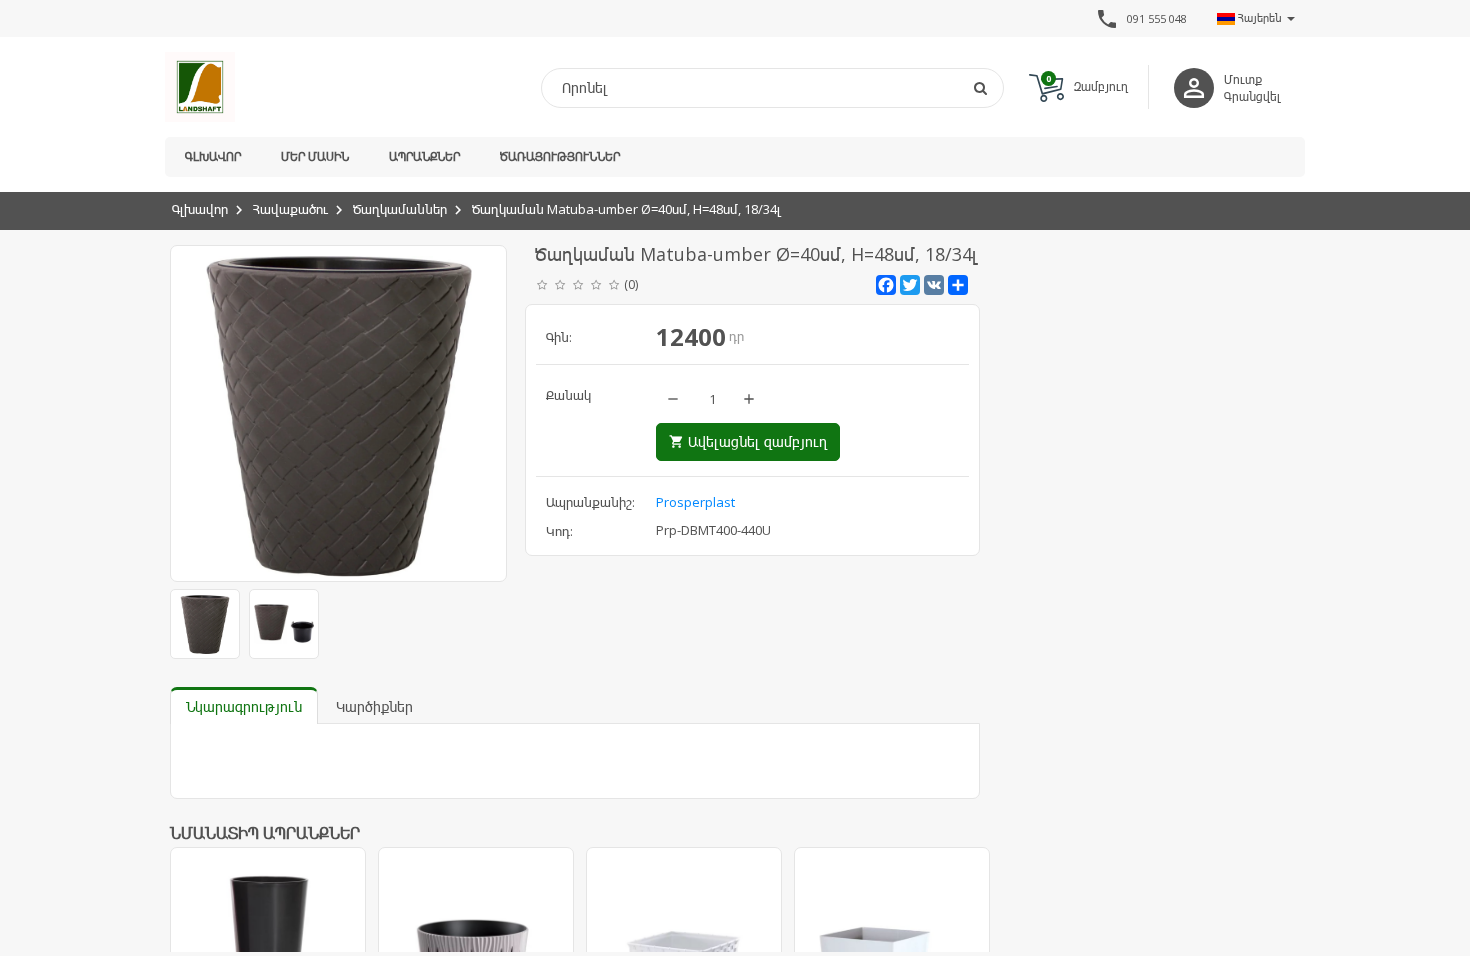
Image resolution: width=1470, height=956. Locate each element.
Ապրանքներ (424, 156)
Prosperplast (695, 502)
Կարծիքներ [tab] (374, 706)
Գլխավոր (213, 156)
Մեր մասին (315, 156)
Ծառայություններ (560, 156)
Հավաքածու (290, 209)
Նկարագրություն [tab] (244, 706)
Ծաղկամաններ (400, 209)
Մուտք (1243, 79)
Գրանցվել (1252, 96)
